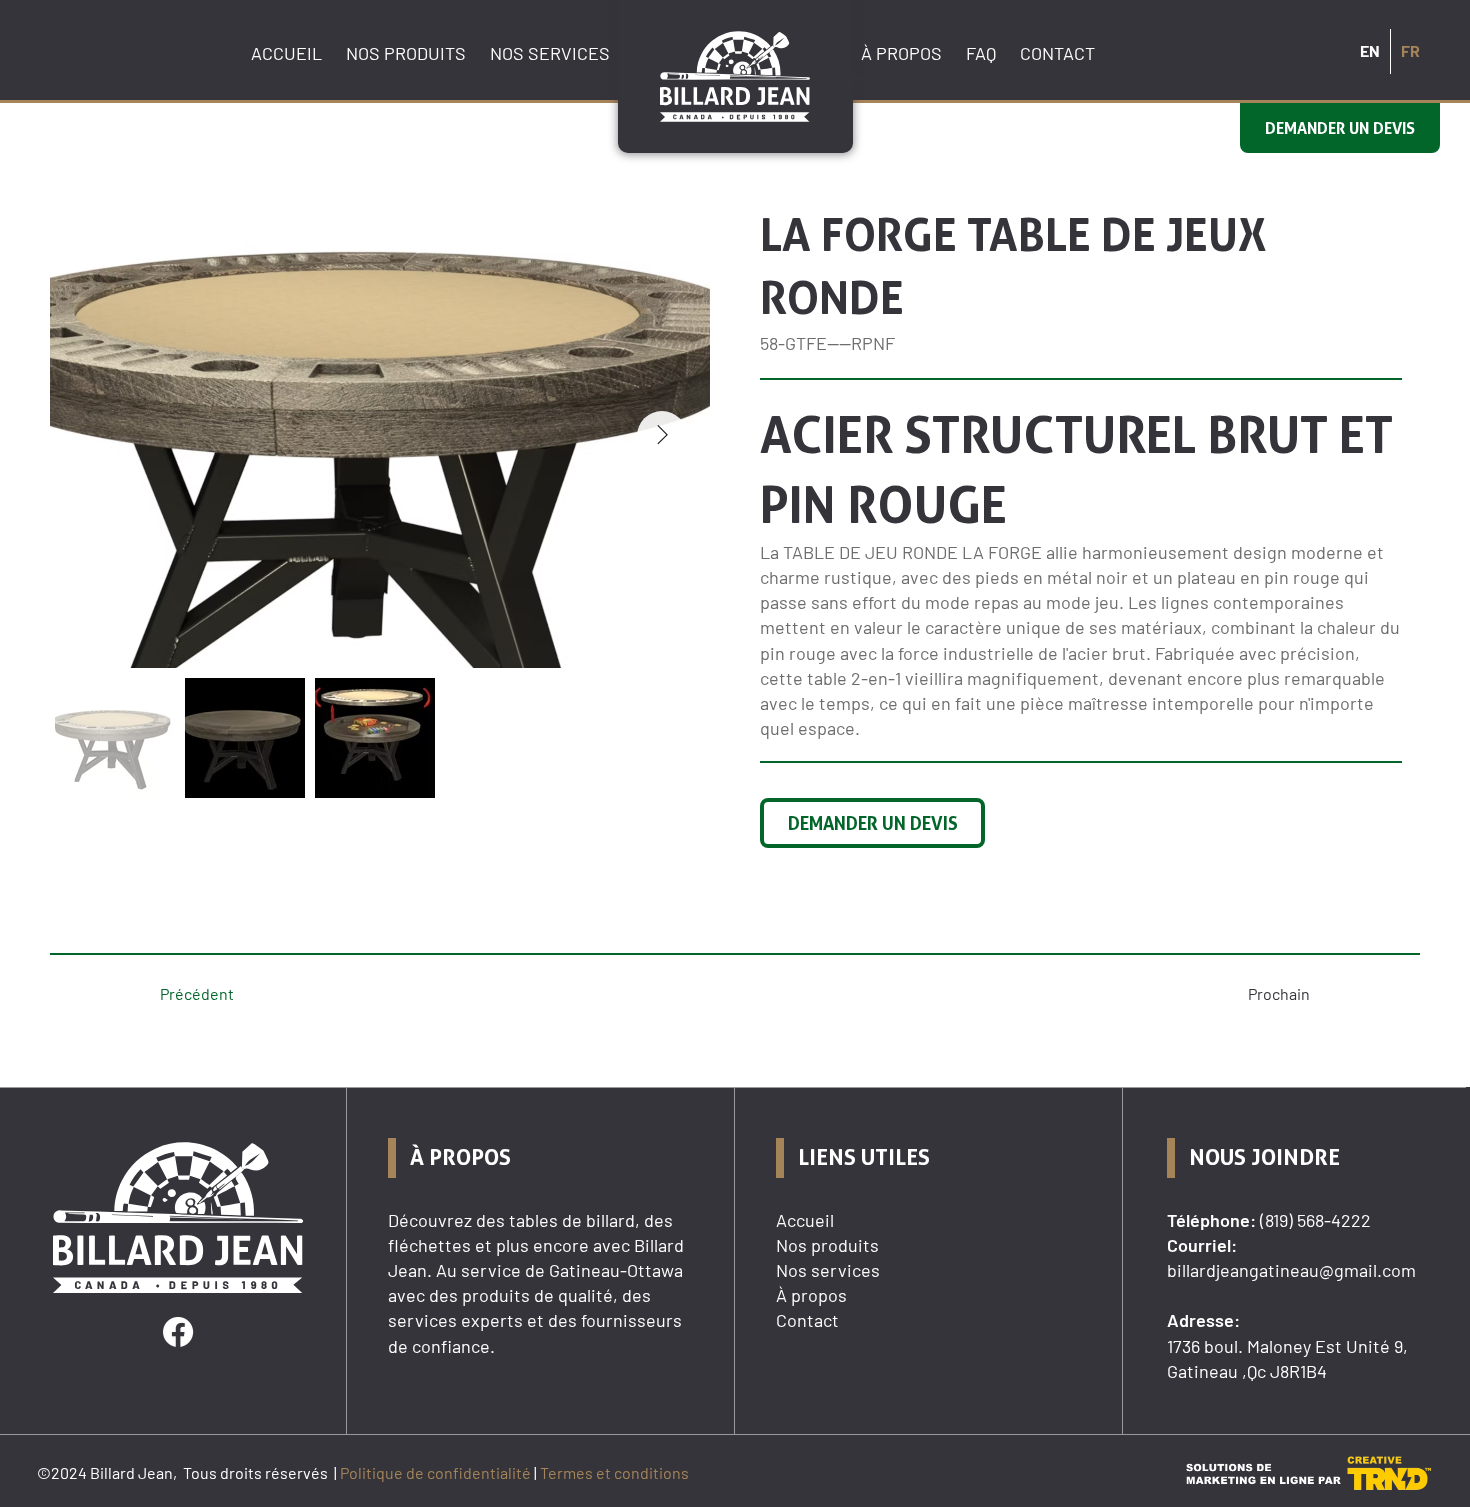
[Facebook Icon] (178, 1332)
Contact (807, 1320)
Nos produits (827, 1245)
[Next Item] (662, 436)
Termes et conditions (614, 1472)
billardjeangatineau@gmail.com (1291, 1270)
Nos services (828, 1270)
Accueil (805, 1220)
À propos (811, 1295)
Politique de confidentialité (435, 1472)
